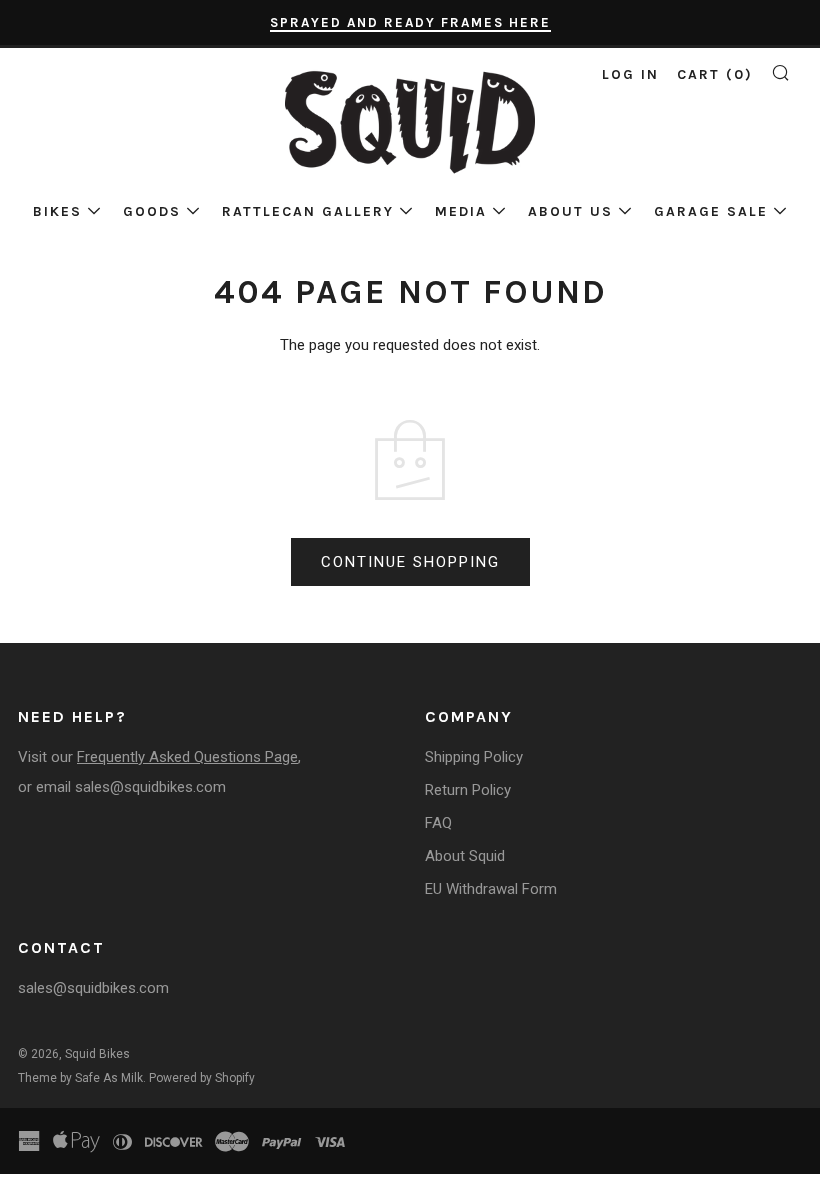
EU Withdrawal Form (491, 889)
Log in (630, 74)
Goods (152, 211)
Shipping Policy (474, 757)
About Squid (465, 856)
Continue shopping (410, 562)
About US (570, 211)
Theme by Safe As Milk (80, 1078)
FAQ (438, 823)
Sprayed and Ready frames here (410, 22)
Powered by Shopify (202, 1078)
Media (461, 211)
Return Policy (468, 790)
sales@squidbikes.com (150, 787)
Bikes (57, 211)
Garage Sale (711, 211)
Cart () (715, 74)
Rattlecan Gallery (308, 211)
